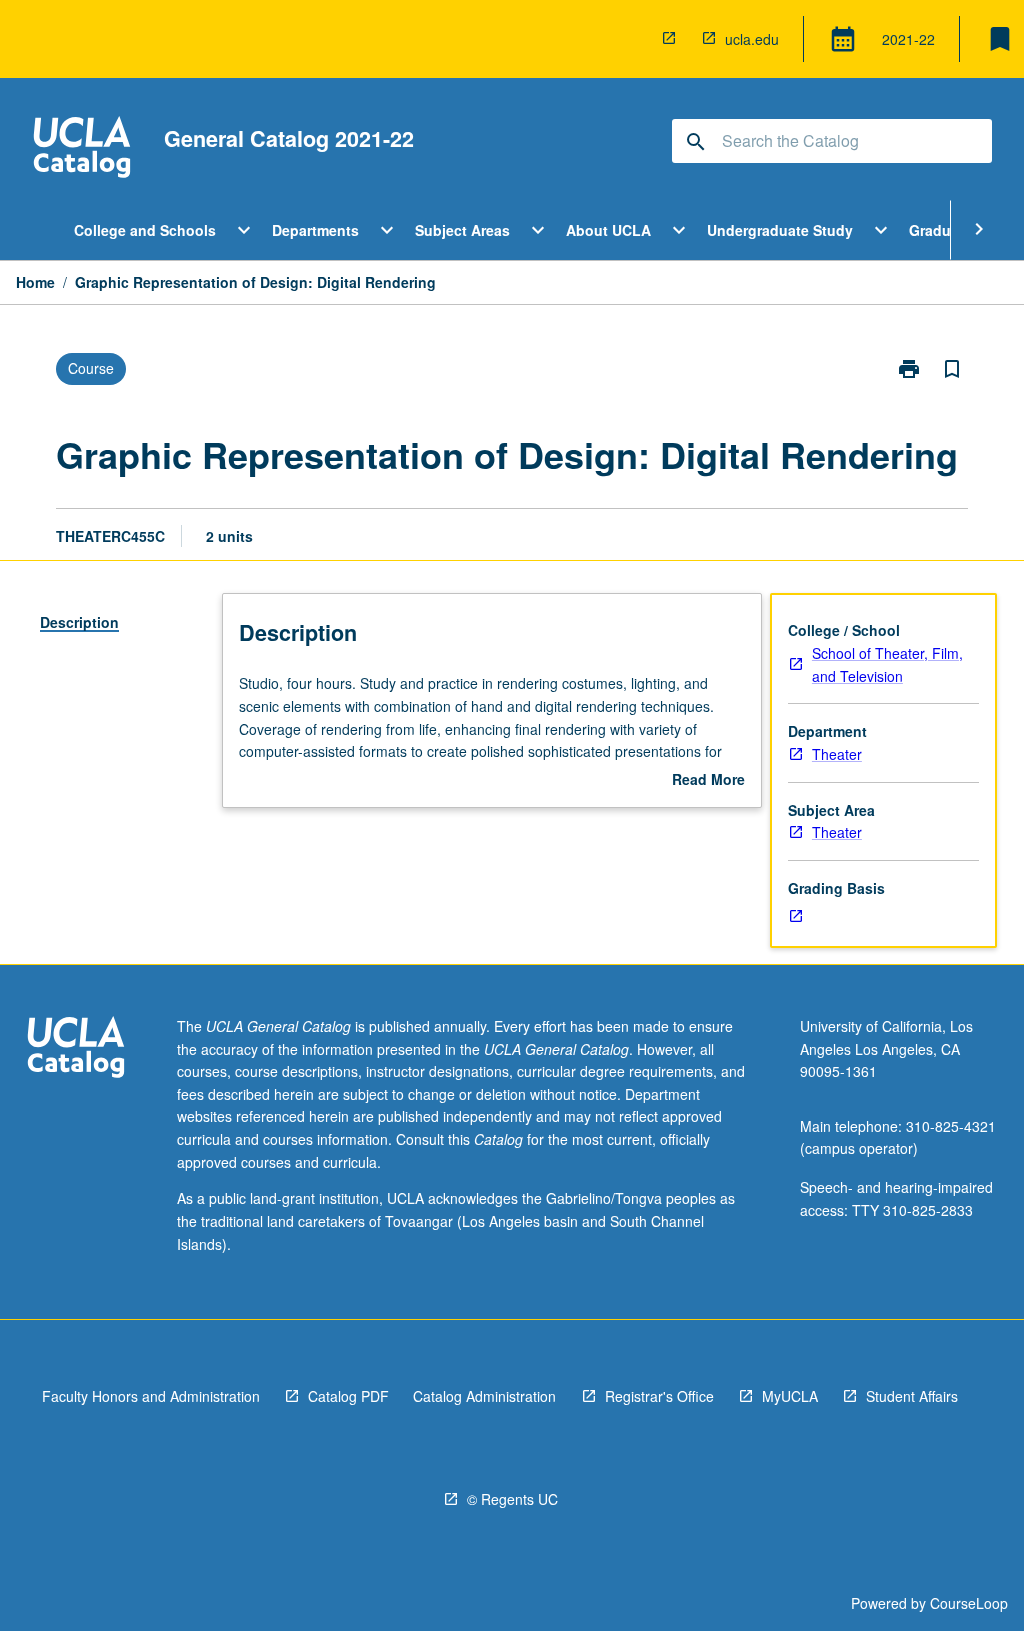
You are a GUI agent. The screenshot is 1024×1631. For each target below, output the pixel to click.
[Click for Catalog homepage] (82, 149)
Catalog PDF (348, 1396)
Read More (708, 780)
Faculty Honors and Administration (151, 1396)
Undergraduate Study (780, 230)
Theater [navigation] (837, 754)
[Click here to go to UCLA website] (76, 1049)
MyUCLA (790, 1396)
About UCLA (608, 230)
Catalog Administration (484, 1396)
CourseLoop (969, 1603)
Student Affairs (912, 1396)
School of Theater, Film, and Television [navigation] (887, 664)
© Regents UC (512, 1499)
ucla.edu (752, 39)
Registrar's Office (659, 1396)
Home (35, 282)
